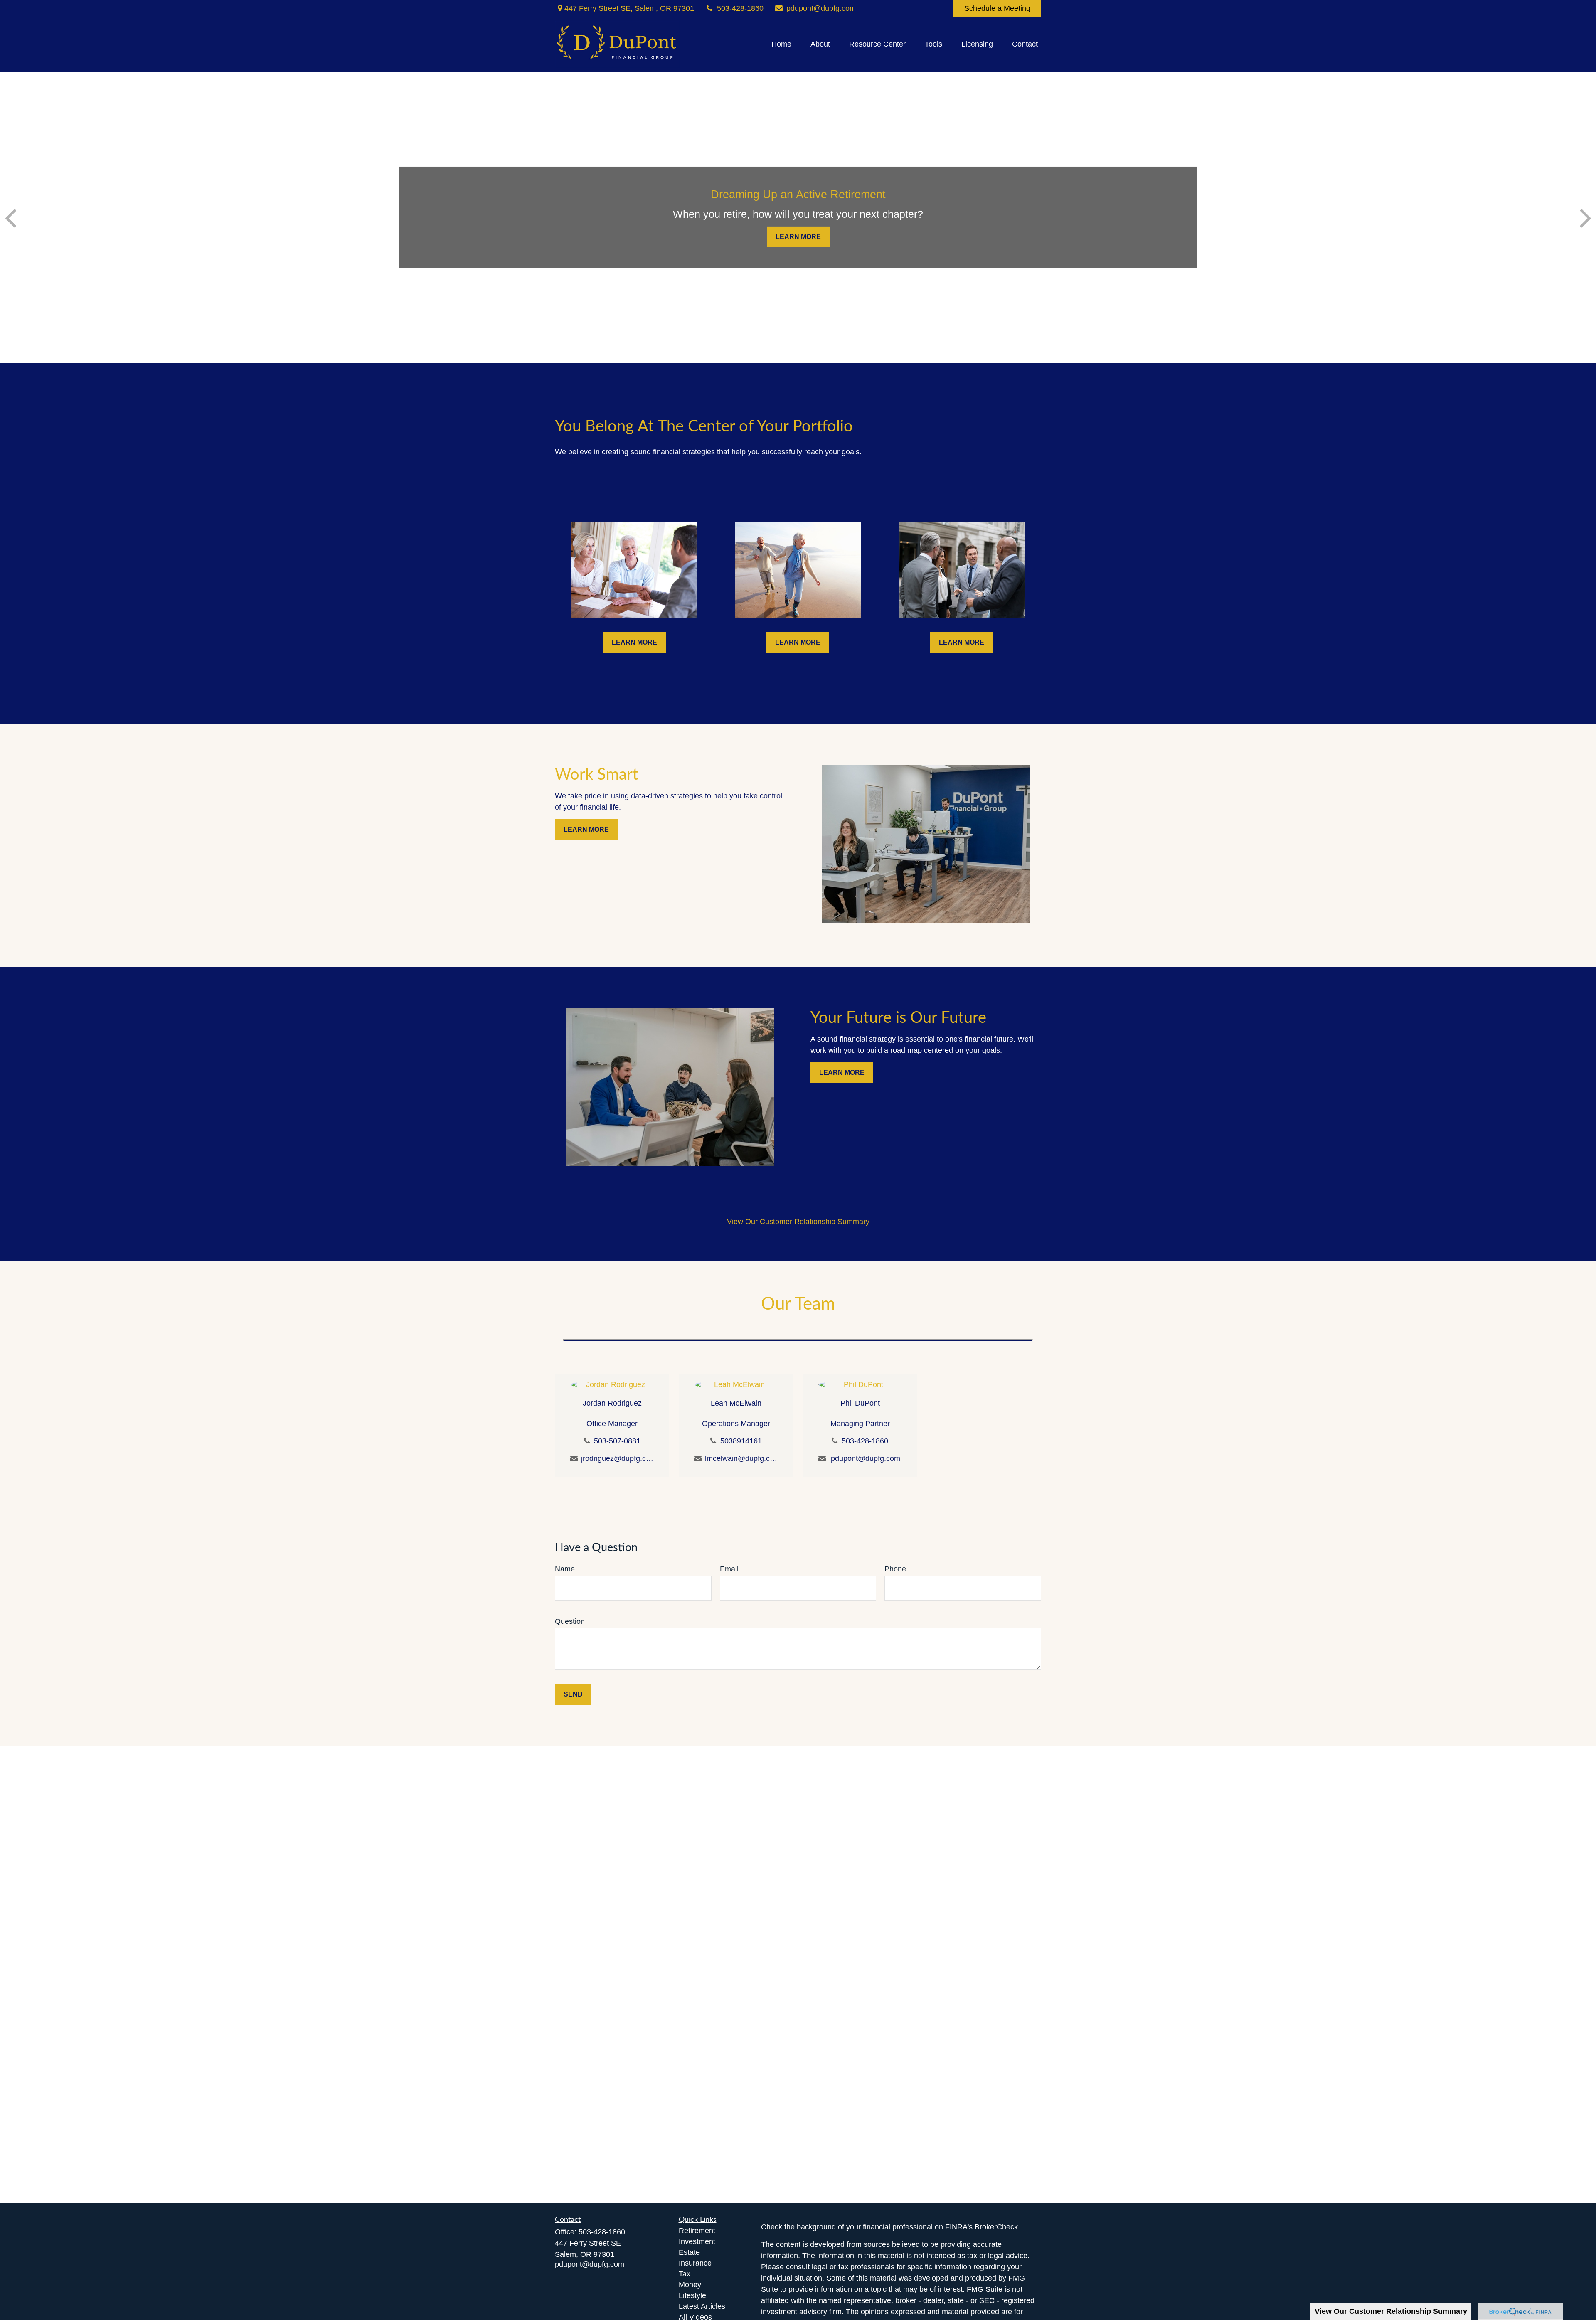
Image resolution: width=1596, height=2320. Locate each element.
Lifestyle (692, 2295)
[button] (781, 44)
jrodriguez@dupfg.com (617, 1458)
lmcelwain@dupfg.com (741, 1458)
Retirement (697, 2231)
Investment (697, 2241)
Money (690, 2285)
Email (729, 1569)
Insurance (695, 2263)
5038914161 (741, 1441)
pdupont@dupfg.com (821, 8)
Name (565, 1569)
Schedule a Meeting (997, 8)
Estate (689, 2252)
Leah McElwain (736, 1403)
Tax (685, 2274)
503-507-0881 (617, 1441)
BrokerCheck (996, 2227)
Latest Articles (702, 2306)
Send (573, 1694)
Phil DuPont (860, 1403)
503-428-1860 (740, 8)
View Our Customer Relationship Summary (1391, 2311)
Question (570, 1621)
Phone (895, 1569)
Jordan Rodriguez (612, 1403)
